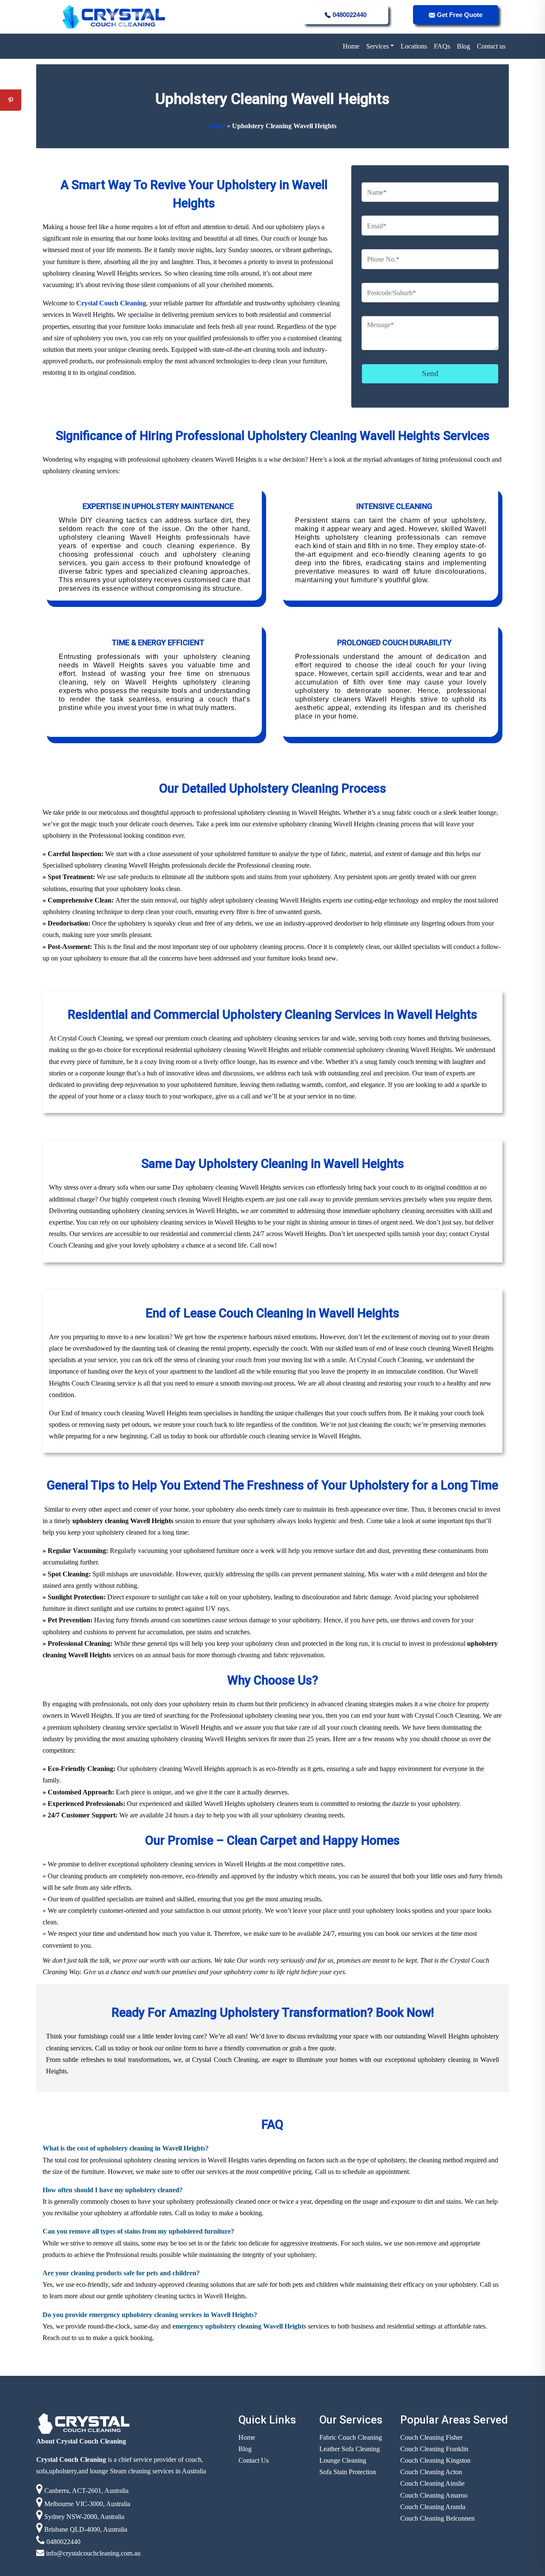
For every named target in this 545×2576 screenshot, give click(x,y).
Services (377, 46)
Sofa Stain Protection (348, 2472)
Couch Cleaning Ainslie (432, 2483)
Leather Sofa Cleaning (350, 2449)
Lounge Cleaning (343, 2460)
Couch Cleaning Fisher (431, 2437)
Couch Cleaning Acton (431, 2472)
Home (351, 46)
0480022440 (349, 15)
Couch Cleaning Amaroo (434, 2495)
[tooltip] (11, 79)
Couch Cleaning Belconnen (437, 2518)
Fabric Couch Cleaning (351, 2437)
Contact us (491, 46)
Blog (463, 46)
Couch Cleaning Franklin (434, 2449)
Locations (414, 46)
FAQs (442, 46)
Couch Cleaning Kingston (435, 2460)
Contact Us (254, 2460)
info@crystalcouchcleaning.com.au (92, 2553)
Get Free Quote (459, 15)
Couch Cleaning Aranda (433, 2507)
